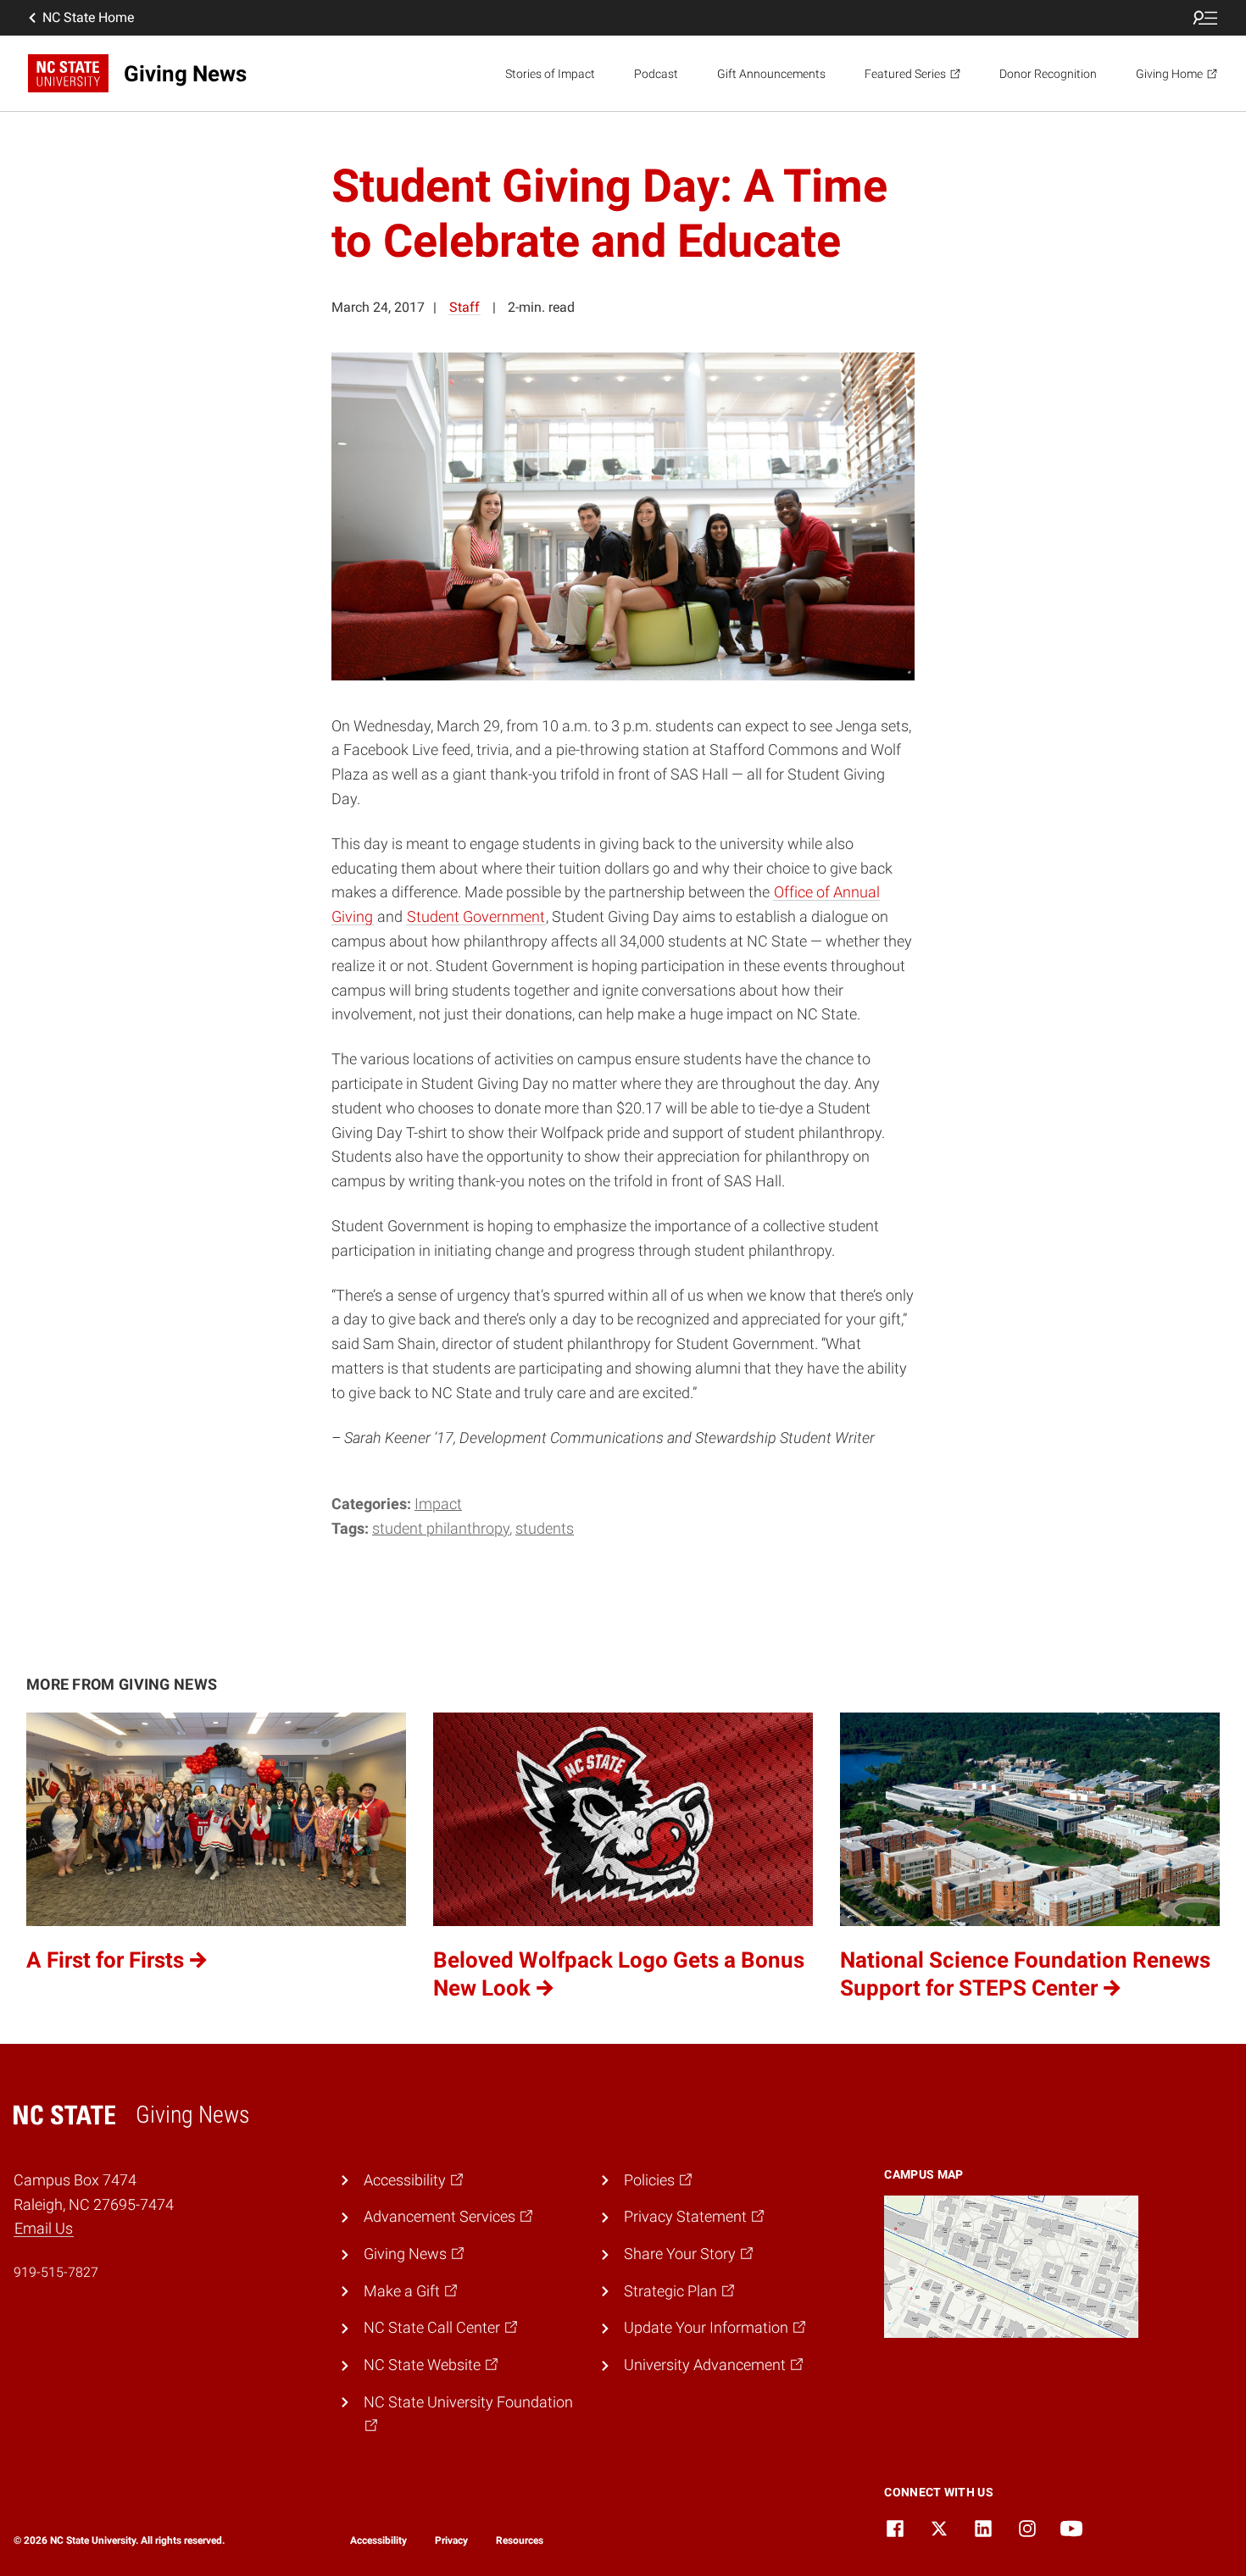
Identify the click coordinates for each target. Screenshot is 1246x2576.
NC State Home (88, 17)
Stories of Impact (550, 74)
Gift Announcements (771, 74)
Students (545, 1528)
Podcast (656, 74)
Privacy (451, 2540)
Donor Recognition (1048, 74)
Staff (464, 307)
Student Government (476, 916)
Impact (438, 1504)
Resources (520, 2540)
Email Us (44, 2228)
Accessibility (378, 2540)
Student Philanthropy (441, 1528)
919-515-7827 (56, 2272)
